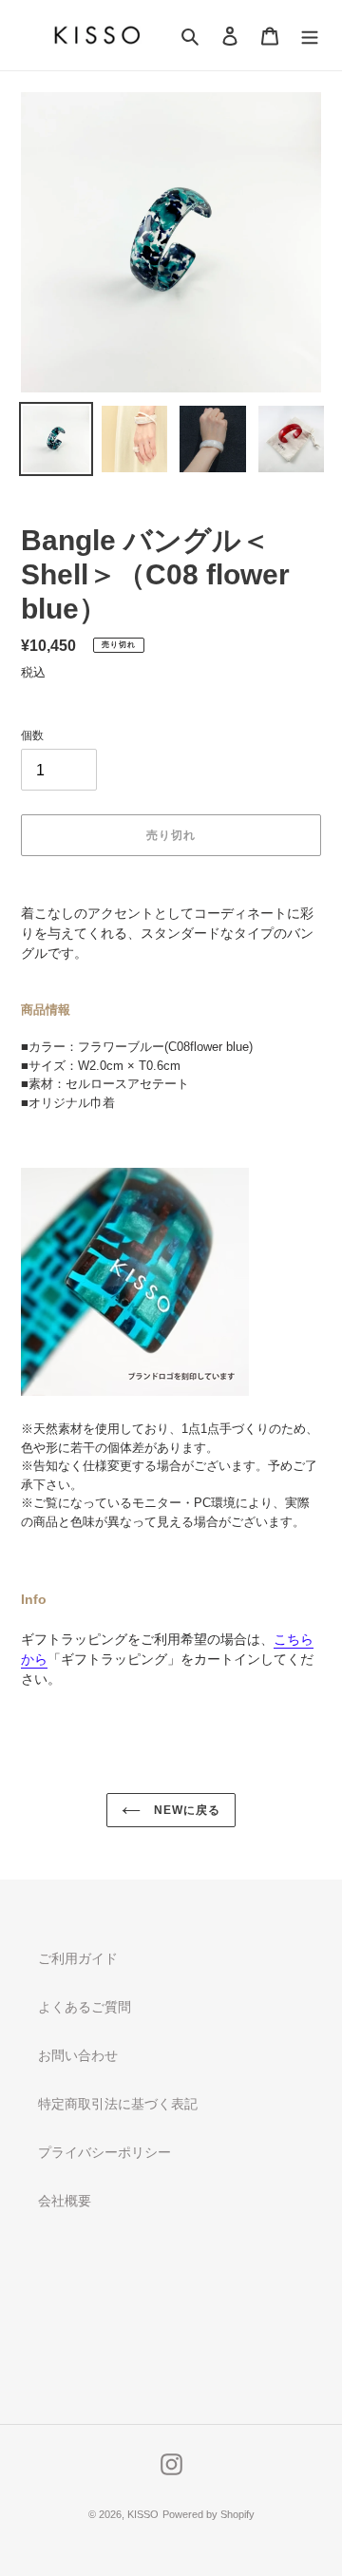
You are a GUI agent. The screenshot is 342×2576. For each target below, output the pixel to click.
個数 (32, 735)
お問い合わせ (78, 2055)
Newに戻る (185, 1810)
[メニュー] (310, 36)
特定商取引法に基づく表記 (118, 2104)
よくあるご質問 (85, 2007)
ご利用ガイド (78, 1958)
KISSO (143, 2514)
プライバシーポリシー (104, 2152)
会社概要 (65, 2201)
